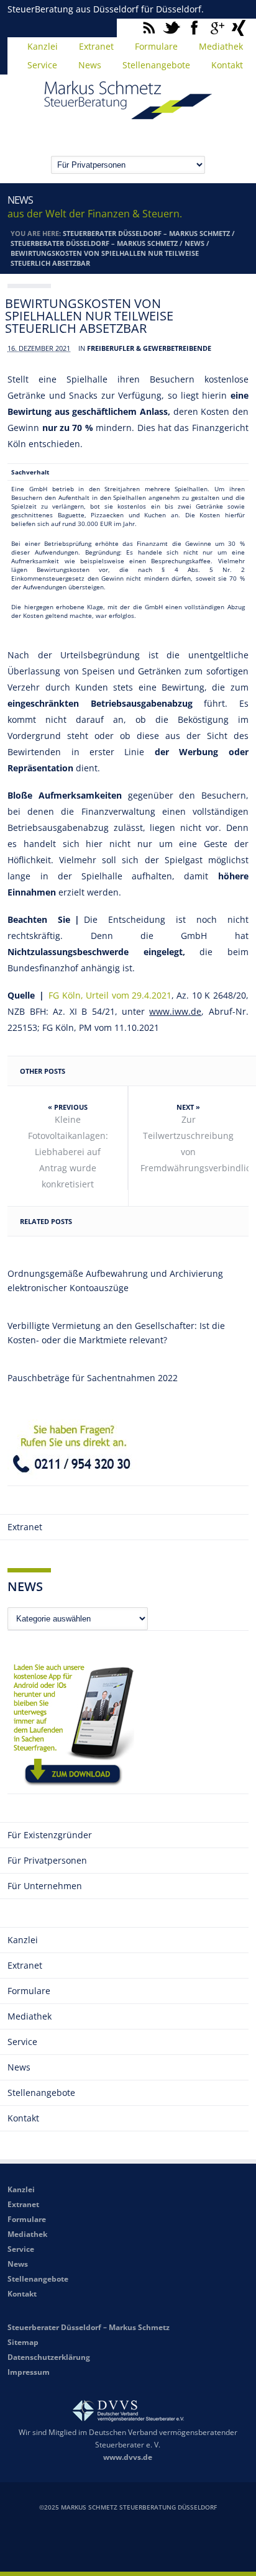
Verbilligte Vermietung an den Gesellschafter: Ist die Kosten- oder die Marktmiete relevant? (116, 1333)
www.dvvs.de (128, 2457)
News (90, 65)
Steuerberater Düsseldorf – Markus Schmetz (146, 233)
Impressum (29, 2372)
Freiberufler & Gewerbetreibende (149, 348)
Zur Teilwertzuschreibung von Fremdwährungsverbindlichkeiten (194, 1144)
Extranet (96, 46)
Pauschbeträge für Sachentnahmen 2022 (93, 1378)
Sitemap (23, 2342)
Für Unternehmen (45, 1886)
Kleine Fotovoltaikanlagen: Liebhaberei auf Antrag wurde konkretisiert (68, 1152)
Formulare (156, 46)
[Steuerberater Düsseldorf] (128, 114)
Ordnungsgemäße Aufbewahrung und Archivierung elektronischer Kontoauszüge (115, 1281)
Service (42, 65)
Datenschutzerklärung (49, 2357)
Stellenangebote (156, 65)
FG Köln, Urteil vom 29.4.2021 (110, 995)
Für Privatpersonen (47, 1860)
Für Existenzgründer (50, 1835)
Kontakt (227, 65)
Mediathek (221, 46)
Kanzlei (43, 46)
